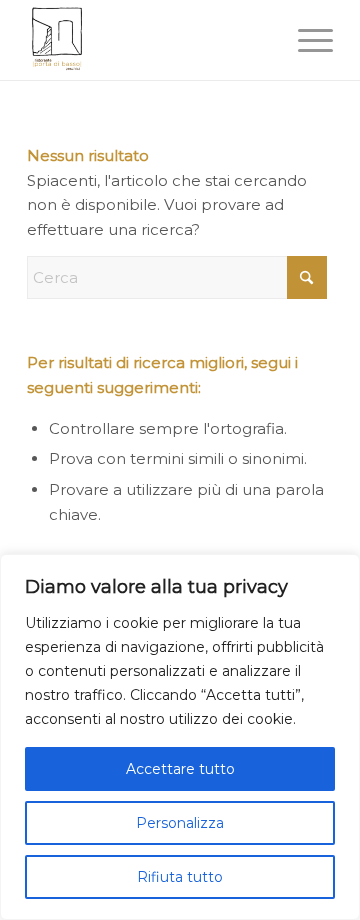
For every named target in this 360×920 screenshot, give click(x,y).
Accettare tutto (180, 769)
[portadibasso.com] (149, 40)
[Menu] (305, 40)
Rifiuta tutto (180, 877)
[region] (180, 737)
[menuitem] (305, 40)
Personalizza (180, 823)
